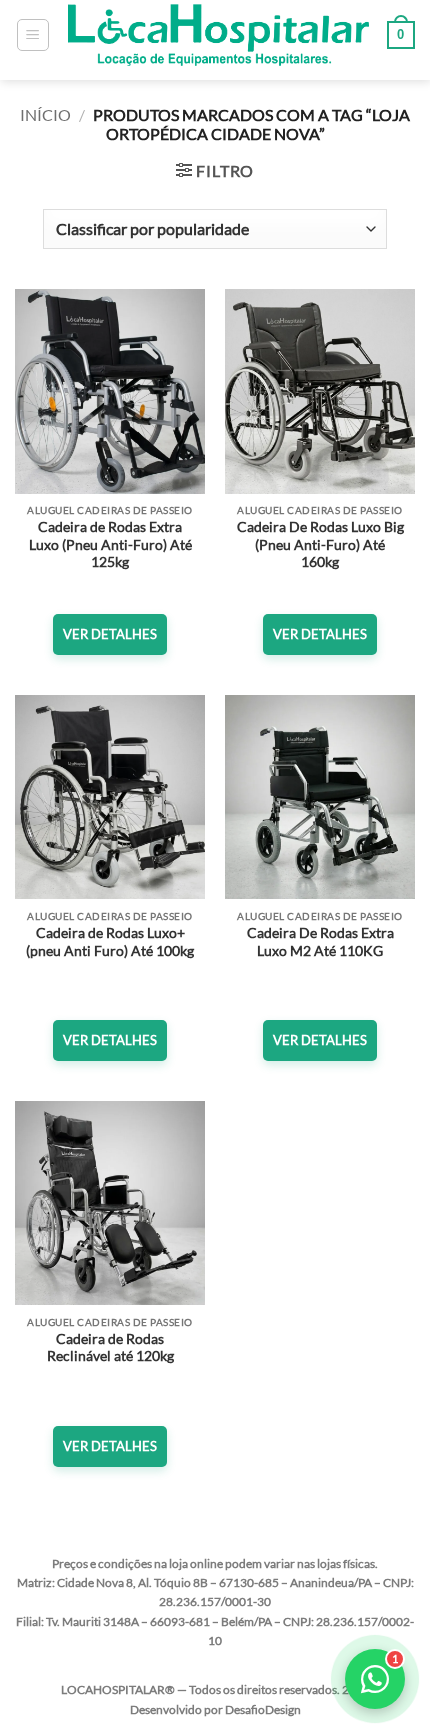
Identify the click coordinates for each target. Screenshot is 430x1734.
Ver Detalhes (110, 634)
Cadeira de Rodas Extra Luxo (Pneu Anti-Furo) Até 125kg (110, 544)
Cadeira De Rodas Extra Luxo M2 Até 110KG (320, 942)
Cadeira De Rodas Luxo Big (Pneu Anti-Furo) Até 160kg (320, 544)
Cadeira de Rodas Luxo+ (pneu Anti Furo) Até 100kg (110, 942)
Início (45, 114)
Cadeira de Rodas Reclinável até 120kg (110, 1348)
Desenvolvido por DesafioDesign (215, 1709)
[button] (33, 35)
